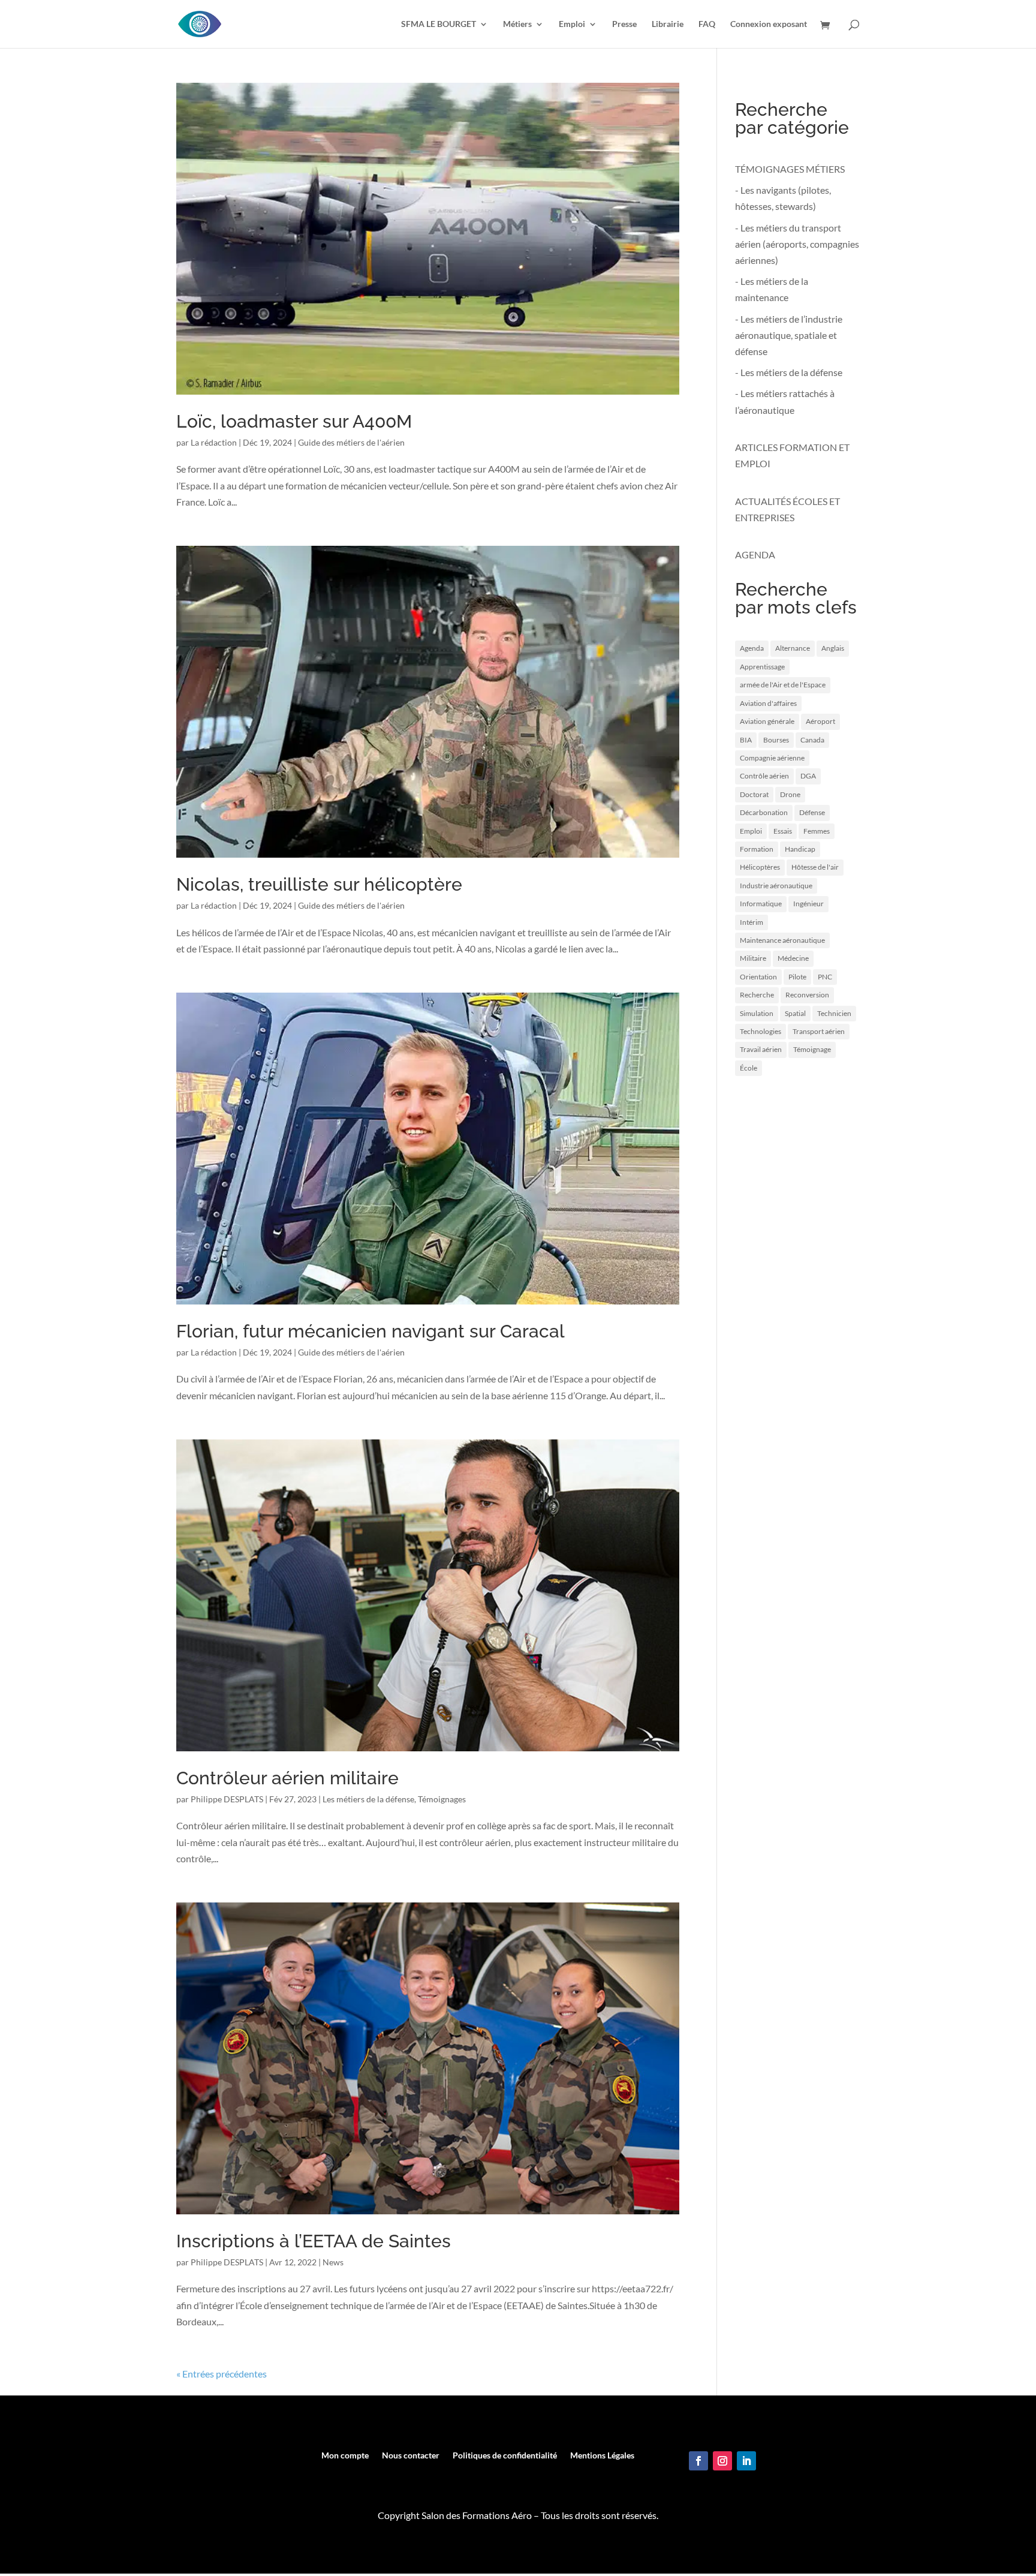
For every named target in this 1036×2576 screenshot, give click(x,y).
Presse (624, 24)
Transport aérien (819, 1031)
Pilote (797, 977)
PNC (825, 977)
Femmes (817, 831)
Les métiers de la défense (368, 1799)
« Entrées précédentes (222, 2374)
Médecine (793, 958)
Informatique (761, 904)
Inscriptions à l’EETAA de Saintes (314, 2241)
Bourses (776, 740)
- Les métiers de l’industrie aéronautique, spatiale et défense (789, 335)
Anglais (833, 648)
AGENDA (755, 554)
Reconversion (807, 995)
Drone (790, 794)
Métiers (517, 24)
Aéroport (820, 721)
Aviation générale (767, 721)
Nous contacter (411, 2456)
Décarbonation (764, 812)
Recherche (757, 995)
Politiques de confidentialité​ (505, 2456)
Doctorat (754, 794)
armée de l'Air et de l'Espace (783, 685)
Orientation (758, 977)
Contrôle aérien (764, 776)
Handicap (800, 849)
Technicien (834, 1013)
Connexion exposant (769, 24)
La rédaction (214, 442)
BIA (746, 740)
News (333, 2262)
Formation (757, 849)
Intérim (752, 922)
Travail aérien (761, 1049)
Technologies (761, 1031)
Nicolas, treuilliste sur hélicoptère (319, 884)
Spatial (795, 1013)
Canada (812, 740)
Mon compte (345, 2456)
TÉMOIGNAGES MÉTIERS (790, 169)
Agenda (752, 648)
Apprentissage (762, 667)
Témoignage (812, 1049)
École (749, 1068)
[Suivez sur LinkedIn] (746, 2461)
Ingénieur (808, 904)
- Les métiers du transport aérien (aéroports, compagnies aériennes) (797, 244)
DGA (808, 776)
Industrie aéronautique (776, 886)
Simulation (757, 1013)
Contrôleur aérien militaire (287, 1778)
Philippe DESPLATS (227, 1799)
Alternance (793, 648)
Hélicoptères (760, 867)
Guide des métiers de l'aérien (351, 442)
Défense (812, 812)
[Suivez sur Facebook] (698, 2461)
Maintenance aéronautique (782, 940)
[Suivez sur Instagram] (722, 2461)
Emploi (572, 24)
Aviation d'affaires (768, 703)
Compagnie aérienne (772, 758)
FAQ (707, 24)
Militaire (753, 958)
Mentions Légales (602, 2456)
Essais (783, 831)
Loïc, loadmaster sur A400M (294, 421)
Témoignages (442, 1799)
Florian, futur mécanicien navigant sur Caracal (371, 1331)
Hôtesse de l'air (815, 867)
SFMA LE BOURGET (439, 24)
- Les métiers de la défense (789, 372)
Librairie (668, 24)
